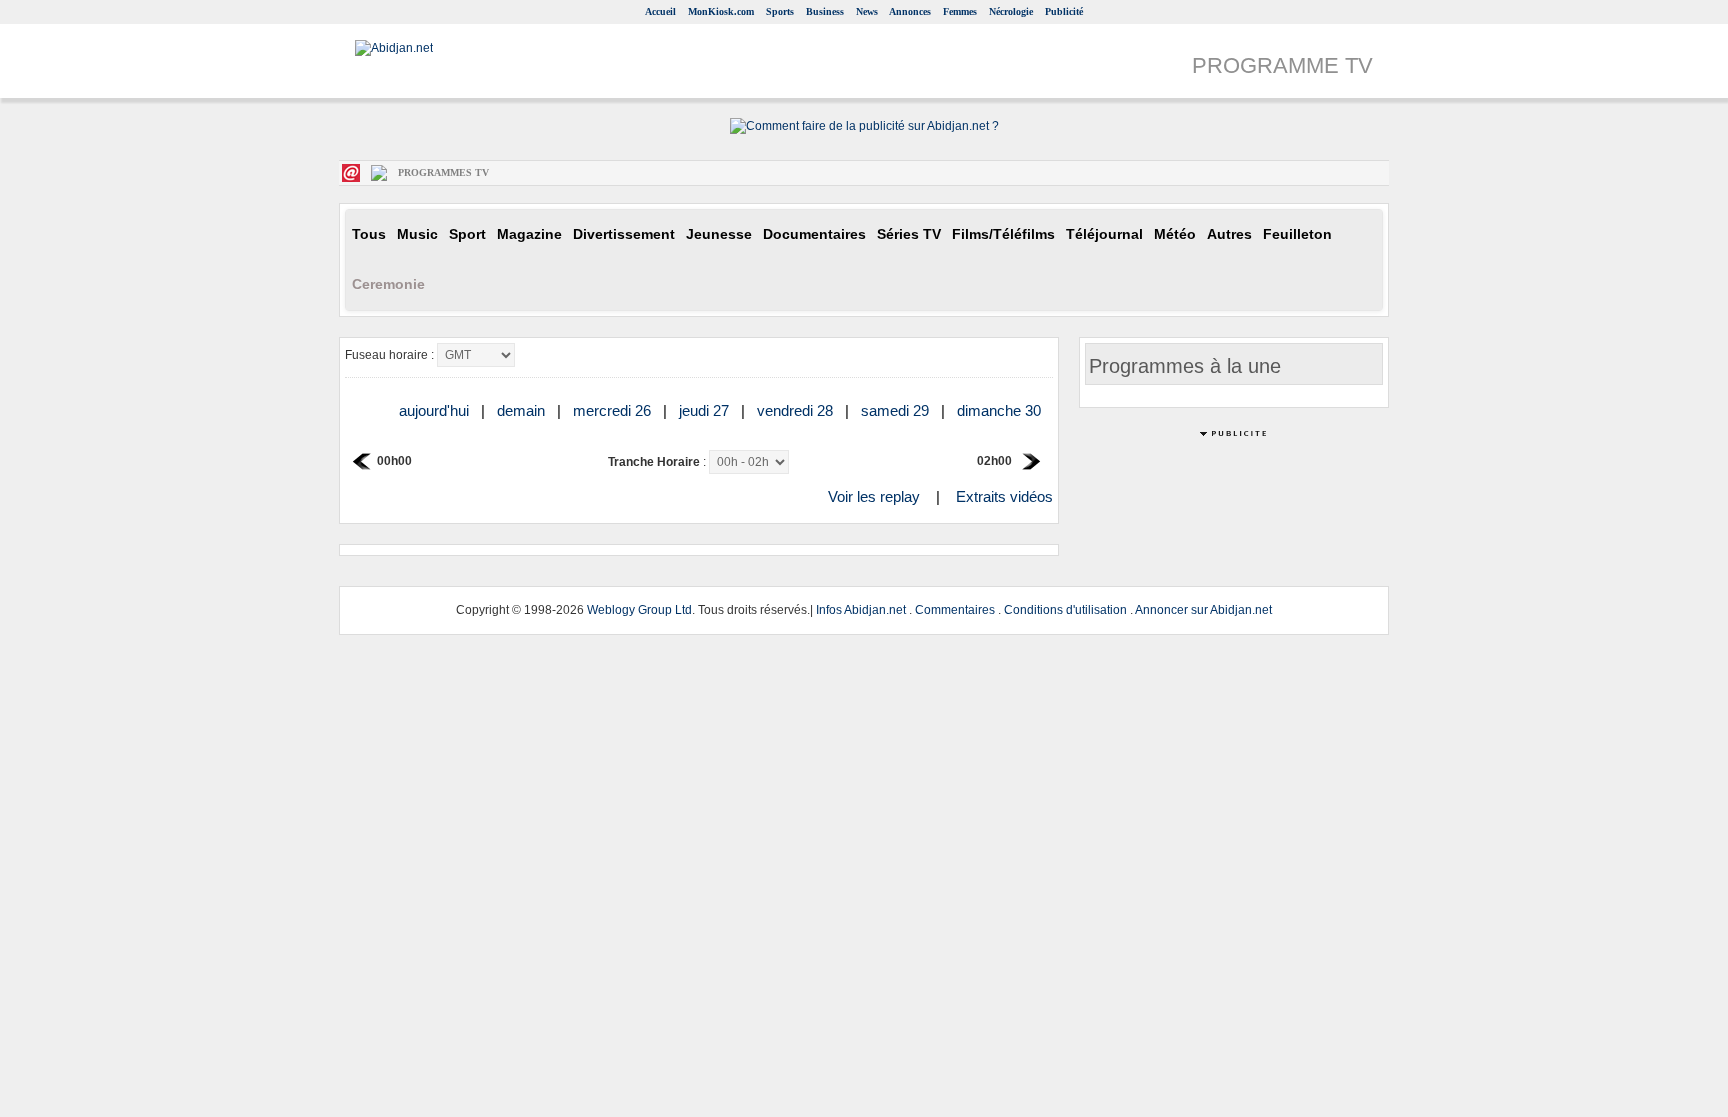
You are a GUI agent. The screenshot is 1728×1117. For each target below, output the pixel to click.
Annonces (910, 11)
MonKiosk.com (721, 11)
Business (825, 11)
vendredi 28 (797, 410)
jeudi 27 (706, 410)
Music (417, 234)
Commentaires (955, 610)
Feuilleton (1297, 234)
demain (523, 410)
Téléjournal (1104, 234)
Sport (467, 234)
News (867, 11)
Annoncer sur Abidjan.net (1203, 610)
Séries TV (909, 234)
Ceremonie (388, 284)
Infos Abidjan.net (861, 610)
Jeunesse (719, 234)
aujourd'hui (436, 410)
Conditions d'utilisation (1065, 610)
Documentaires (814, 234)
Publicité (1064, 11)
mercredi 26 (614, 410)
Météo (1175, 234)
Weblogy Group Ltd (639, 610)
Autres (1229, 234)
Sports (780, 11)
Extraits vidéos (1004, 496)
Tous (369, 234)
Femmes (960, 11)
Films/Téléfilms (1003, 234)
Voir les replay (874, 496)
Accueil (660, 11)
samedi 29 (897, 410)
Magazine (529, 234)
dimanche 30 (1001, 410)
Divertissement (624, 234)
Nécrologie (1011, 11)
